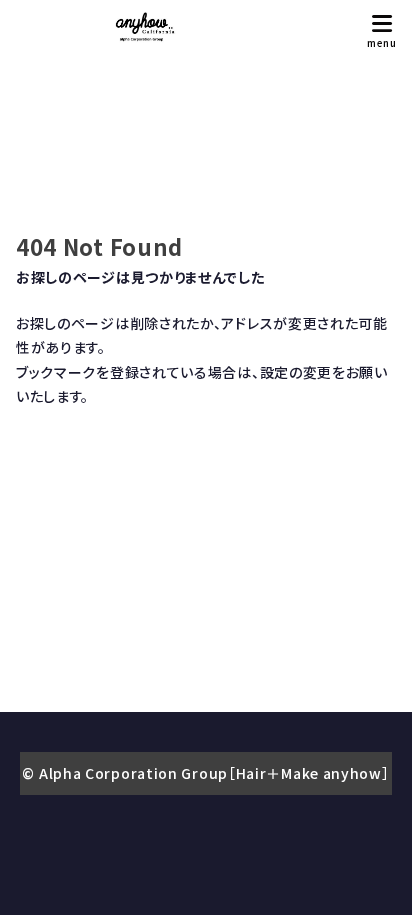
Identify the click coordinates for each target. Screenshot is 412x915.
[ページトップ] (372, 875)
